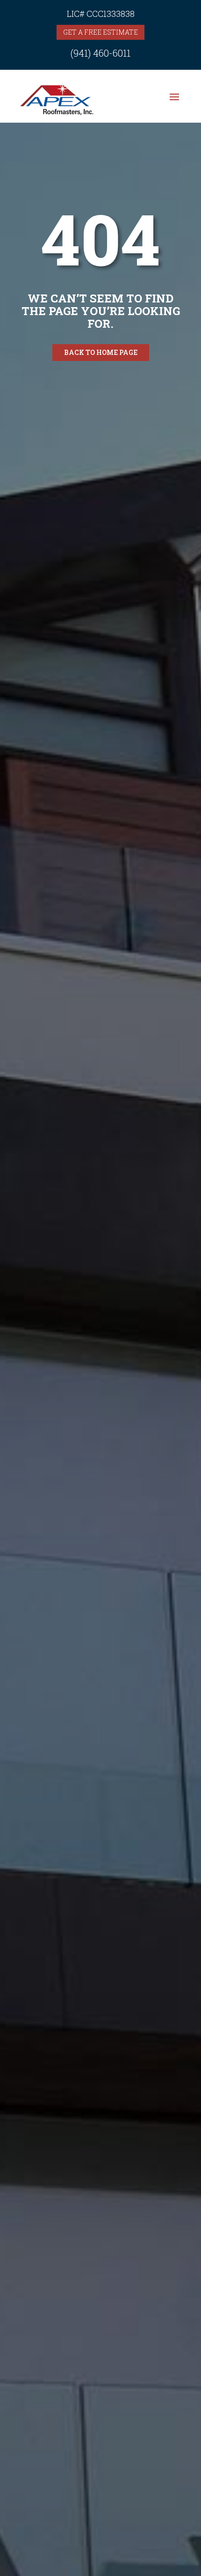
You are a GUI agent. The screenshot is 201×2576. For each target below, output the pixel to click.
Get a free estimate (100, 32)
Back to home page (101, 352)
